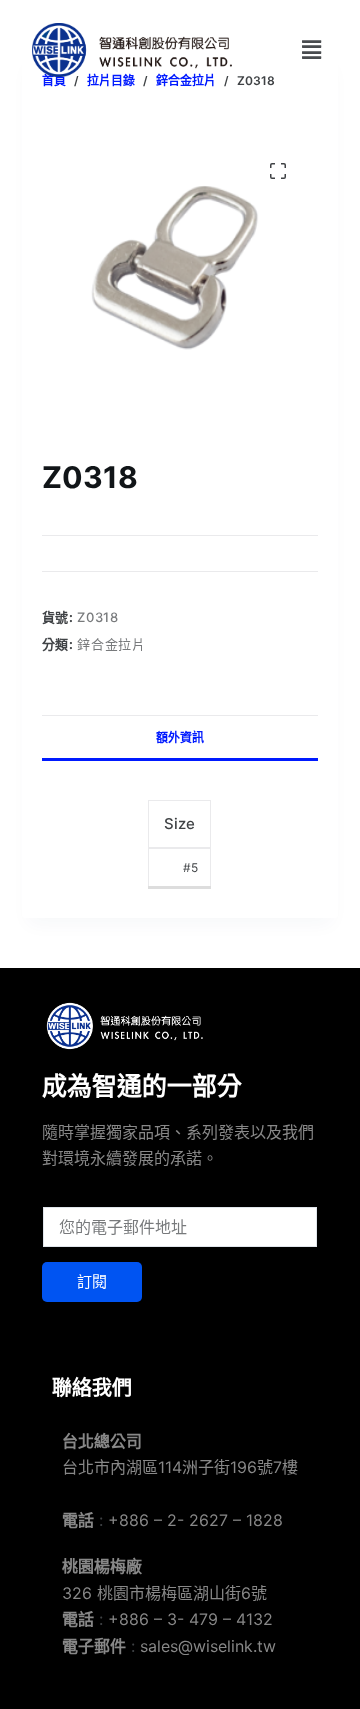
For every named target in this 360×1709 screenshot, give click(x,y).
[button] (311, 49)
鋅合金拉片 (111, 644)
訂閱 (92, 1281)
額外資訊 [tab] (180, 737)
